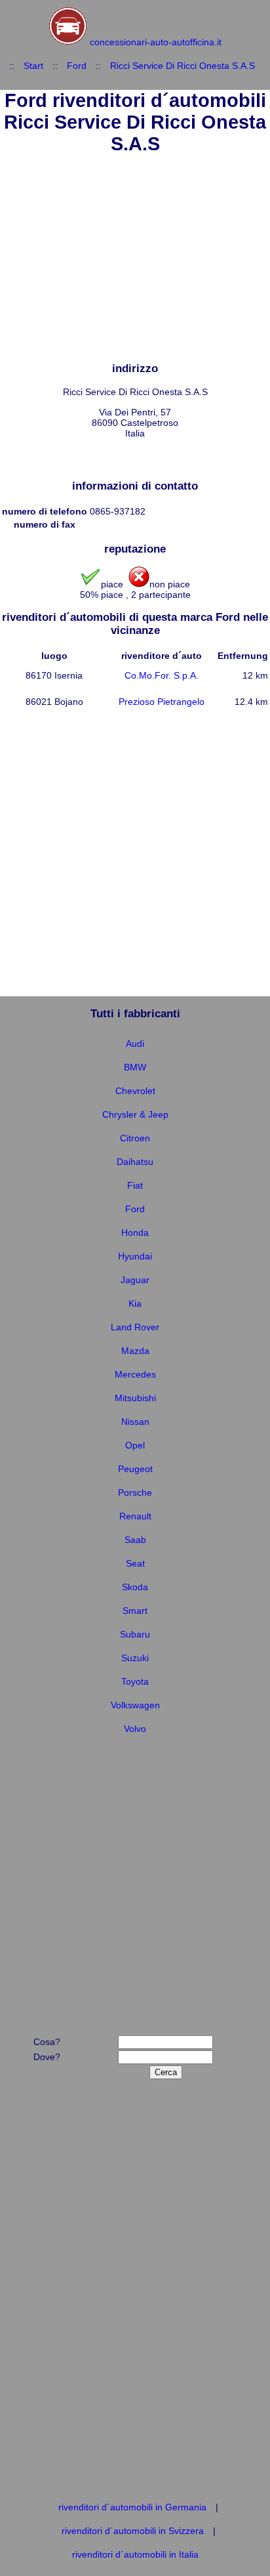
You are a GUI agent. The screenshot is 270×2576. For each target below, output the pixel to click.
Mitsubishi (135, 1398)
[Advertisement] (135, 260)
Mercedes (135, 1374)
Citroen (135, 1138)
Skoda (135, 1587)
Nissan (135, 1422)
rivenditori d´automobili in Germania (132, 2507)
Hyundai (135, 1256)
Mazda (135, 1351)
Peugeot (135, 1469)
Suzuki (135, 1658)
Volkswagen (135, 1705)
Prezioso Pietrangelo (162, 702)
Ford (77, 66)
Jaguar (135, 1280)
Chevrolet (135, 1091)
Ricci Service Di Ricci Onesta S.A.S (183, 66)
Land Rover (135, 1327)
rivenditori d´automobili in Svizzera (133, 2531)
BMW (135, 1067)
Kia (135, 1303)
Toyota (135, 1681)
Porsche (135, 1492)
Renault (135, 1516)
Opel (135, 1445)
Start (33, 66)
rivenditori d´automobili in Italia (135, 2554)
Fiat (135, 1185)
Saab (135, 1540)
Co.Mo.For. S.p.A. (162, 675)
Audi (135, 1044)
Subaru (135, 1634)
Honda (135, 1233)
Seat (135, 1563)
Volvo (135, 1729)
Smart (135, 1611)
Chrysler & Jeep (135, 1114)
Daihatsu (135, 1162)
